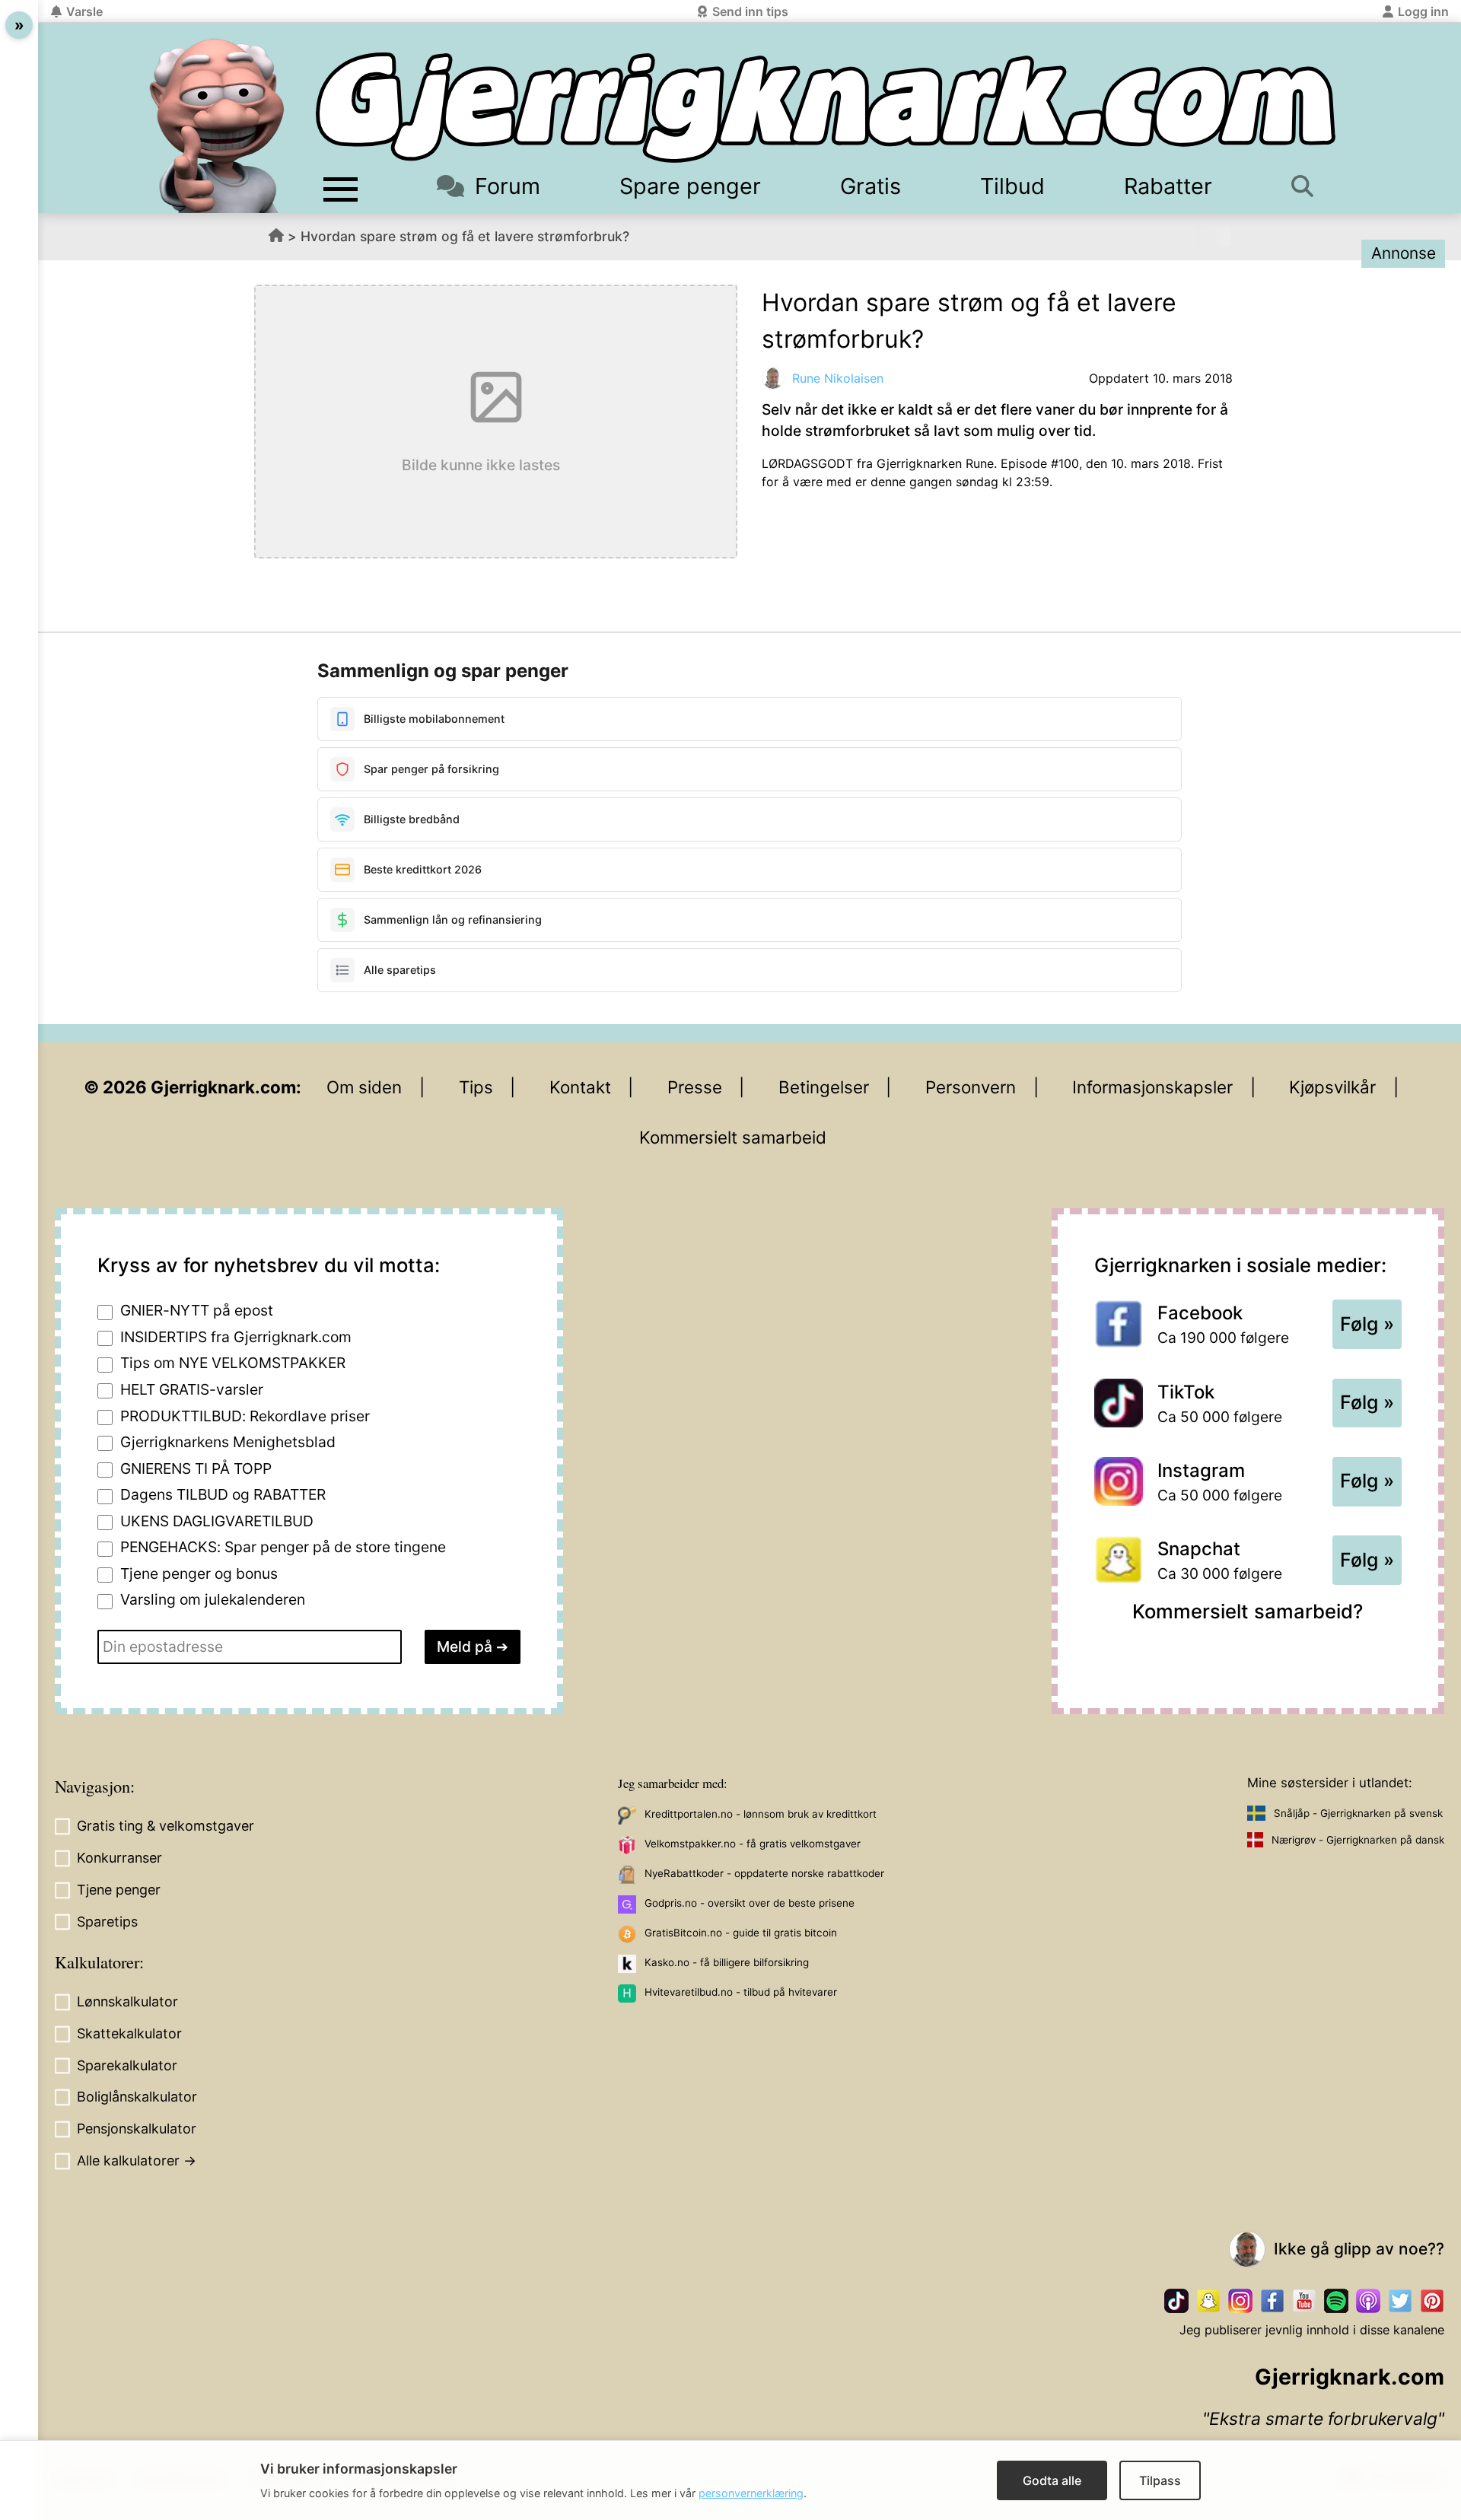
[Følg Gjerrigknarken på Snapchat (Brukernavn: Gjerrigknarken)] (1208, 2301)
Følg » (1367, 1324)
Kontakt (580, 1087)
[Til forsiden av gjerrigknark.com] (217, 126)
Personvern (971, 1087)
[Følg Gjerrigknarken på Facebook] (1272, 2301)
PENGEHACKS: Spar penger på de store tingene (283, 1547)
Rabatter (1168, 186)
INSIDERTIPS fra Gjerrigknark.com (236, 1337)
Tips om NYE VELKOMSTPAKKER (233, 1363)
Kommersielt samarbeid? (1248, 1611)
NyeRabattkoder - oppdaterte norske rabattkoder (764, 1873)
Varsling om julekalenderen (213, 1599)
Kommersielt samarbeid (733, 1137)
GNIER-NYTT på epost (197, 1310)
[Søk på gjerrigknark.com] (1310, 186)
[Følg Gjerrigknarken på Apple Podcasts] (1368, 2301)
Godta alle (1052, 2480)
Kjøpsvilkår (1332, 1087)
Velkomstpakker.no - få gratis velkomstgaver (753, 1844)
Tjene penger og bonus (199, 1573)
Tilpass (1160, 2480)
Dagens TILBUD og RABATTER (223, 1494)
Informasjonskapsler (1152, 1087)
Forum (508, 186)
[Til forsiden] (826, 108)
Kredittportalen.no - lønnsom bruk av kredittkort (761, 1814)
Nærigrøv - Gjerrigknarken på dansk (1358, 1840)
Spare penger (690, 186)
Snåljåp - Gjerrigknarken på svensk (1358, 1813)
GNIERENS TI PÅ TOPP (196, 1468)
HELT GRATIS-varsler (192, 1389)
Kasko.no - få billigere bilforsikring (727, 1962)
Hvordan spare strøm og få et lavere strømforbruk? (465, 236)
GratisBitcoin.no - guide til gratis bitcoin (741, 1933)
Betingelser (824, 1087)
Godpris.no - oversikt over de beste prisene (750, 1903)
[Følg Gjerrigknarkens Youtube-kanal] (1304, 2301)
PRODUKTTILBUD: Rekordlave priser (245, 1416)
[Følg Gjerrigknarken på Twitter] (1400, 2301)
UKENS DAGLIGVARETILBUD (217, 1521)
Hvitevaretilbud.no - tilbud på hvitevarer (741, 1992)
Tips (476, 1087)
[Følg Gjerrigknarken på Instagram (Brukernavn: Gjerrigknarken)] (1240, 2301)
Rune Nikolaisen (838, 378)
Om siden (364, 1087)
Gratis (871, 186)
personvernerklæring (751, 2493)
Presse (695, 1087)
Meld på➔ (473, 1647)
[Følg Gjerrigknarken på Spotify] (1336, 2301)
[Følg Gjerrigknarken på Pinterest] (1432, 2301)
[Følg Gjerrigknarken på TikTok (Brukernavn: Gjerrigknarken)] (1176, 2301)
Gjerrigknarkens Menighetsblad (228, 1442)
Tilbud (1012, 186)
